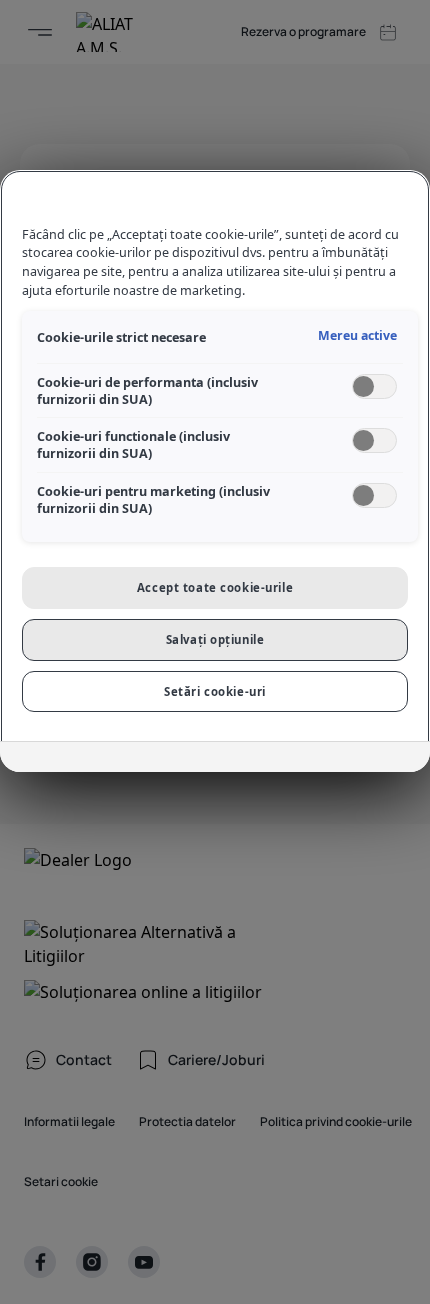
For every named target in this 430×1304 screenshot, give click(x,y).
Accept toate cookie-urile (215, 587)
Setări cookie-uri (215, 691)
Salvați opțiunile (215, 639)
